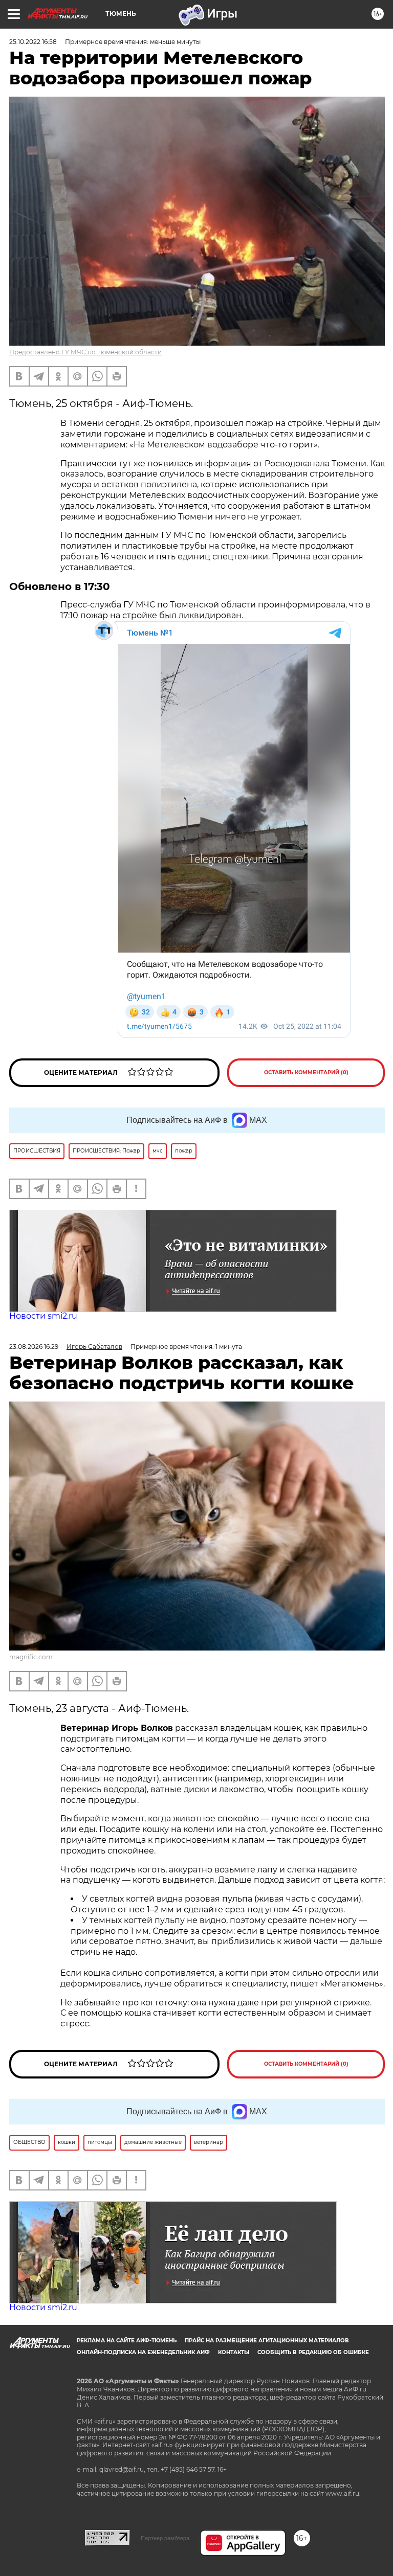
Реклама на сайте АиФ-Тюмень (127, 2341)
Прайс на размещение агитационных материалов (267, 2341)
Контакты (234, 2352)
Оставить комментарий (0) (306, 1072)
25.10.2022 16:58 (33, 42)
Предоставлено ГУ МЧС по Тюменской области (85, 352)
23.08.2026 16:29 (34, 1347)
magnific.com (31, 1657)
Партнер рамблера (165, 2538)
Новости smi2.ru (43, 1316)
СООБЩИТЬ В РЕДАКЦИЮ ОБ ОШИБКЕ (313, 2352)
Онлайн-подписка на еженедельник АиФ (143, 2352)
